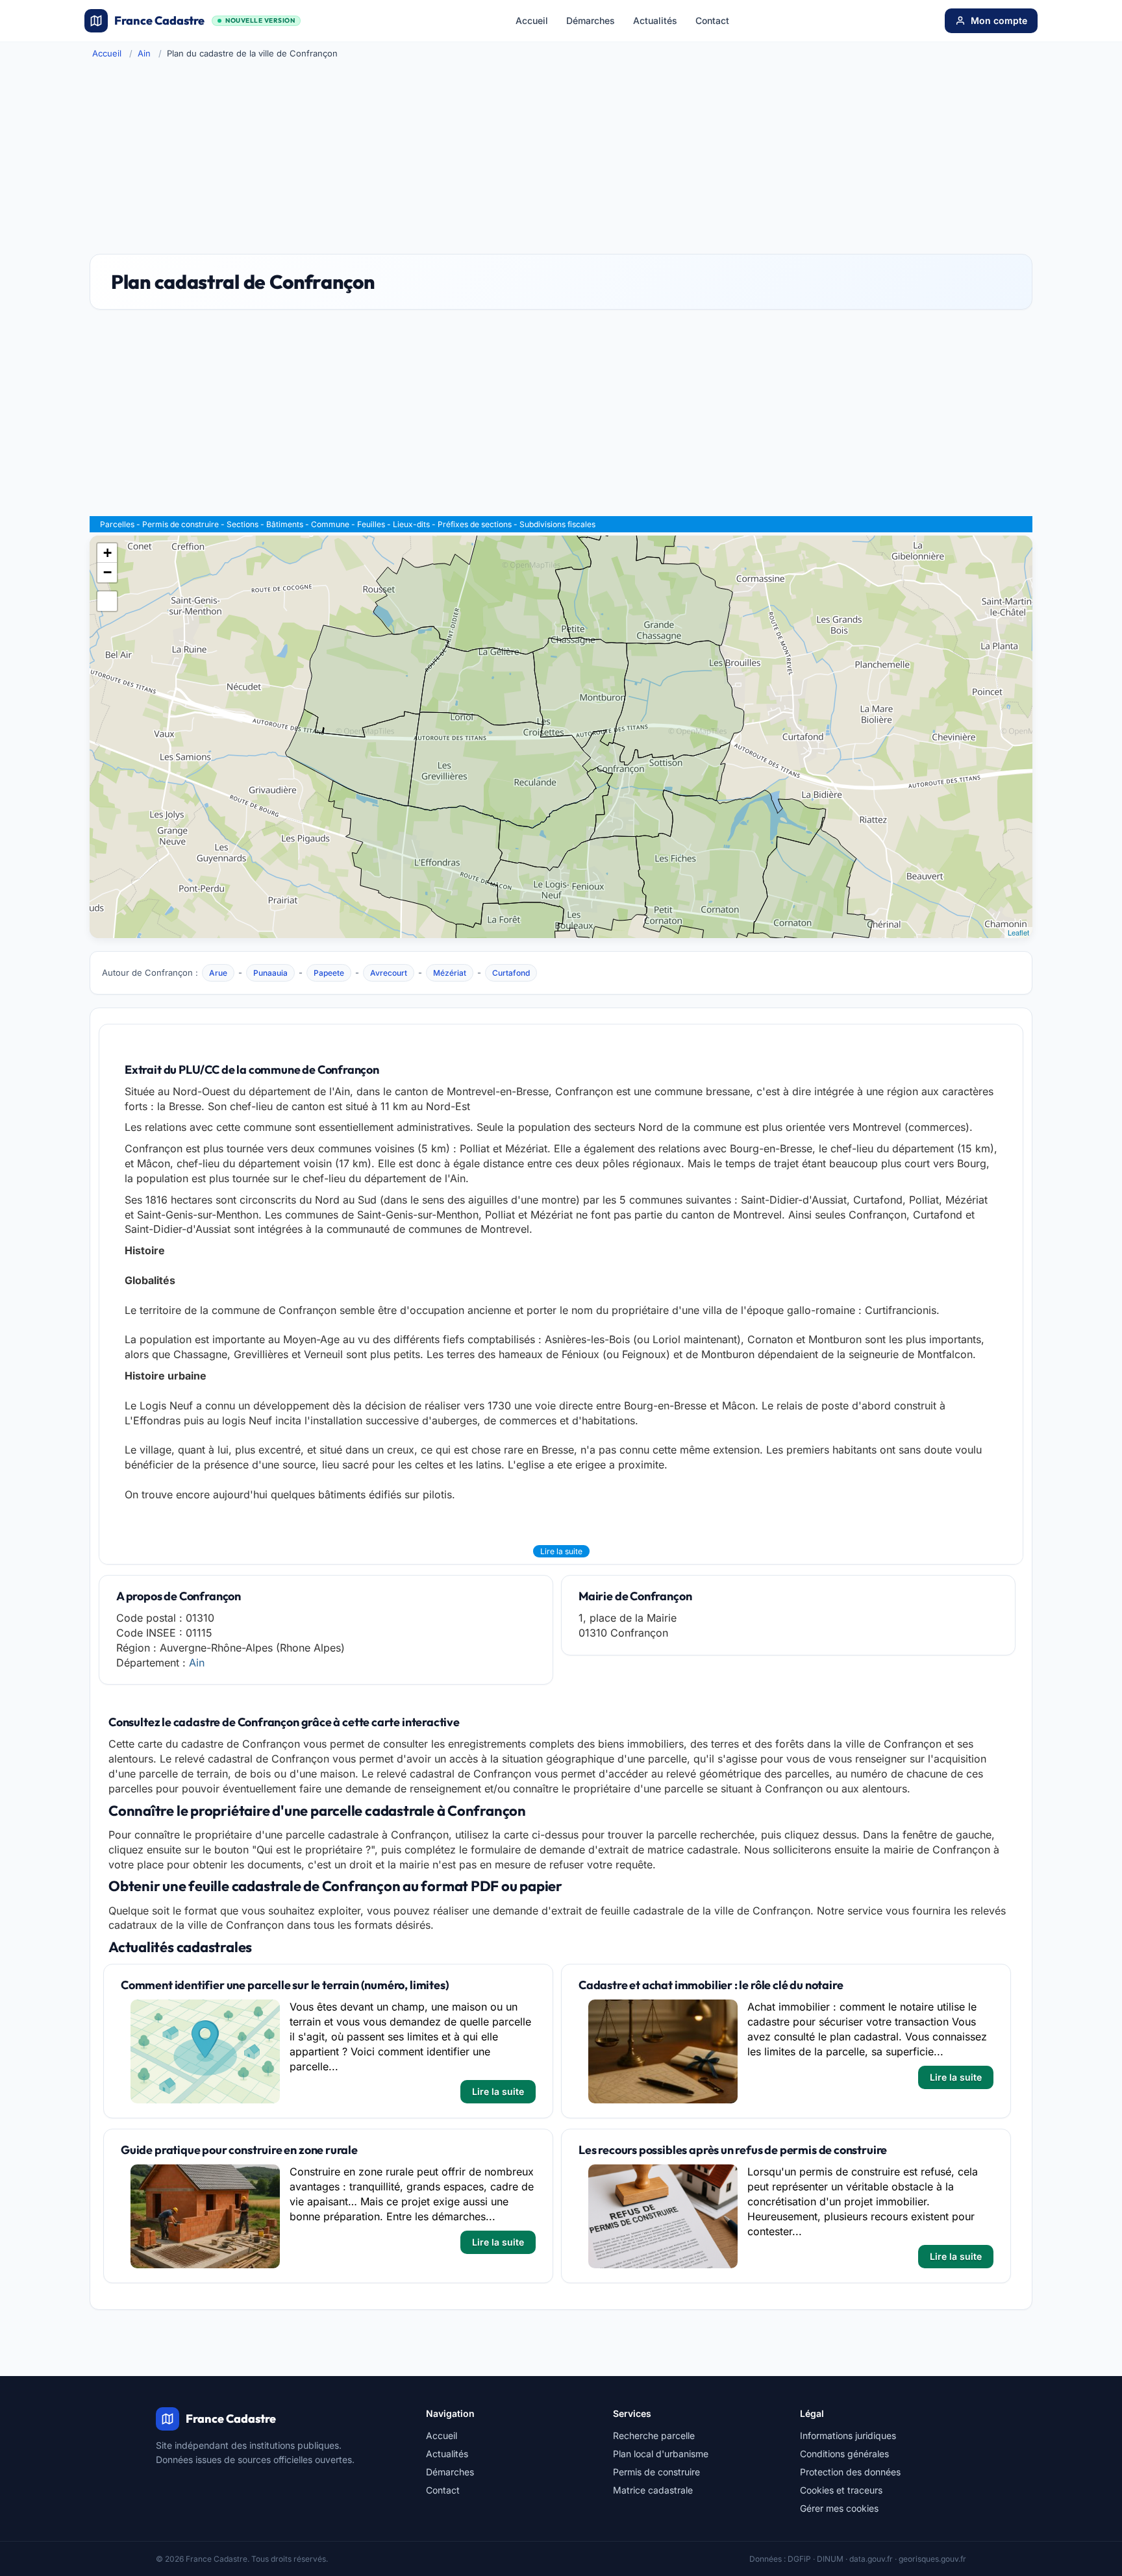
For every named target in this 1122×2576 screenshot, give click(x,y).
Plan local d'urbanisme (661, 2454)
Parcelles (117, 524)
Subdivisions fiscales (557, 524)
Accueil (532, 20)
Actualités (655, 20)
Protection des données (850, 2472)
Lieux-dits (411, 524)
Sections (243, 524)
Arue (218, 973)
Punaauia (270, 973)
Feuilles (371, 524)
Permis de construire (181, 524)
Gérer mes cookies (839, 2508)
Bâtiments (285, 524)
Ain (144, 53)
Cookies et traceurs (841, 2490)
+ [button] (107, 553)
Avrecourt (389, 973)
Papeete (329, 973)
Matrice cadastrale (653, 2490)
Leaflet (1018, 932)
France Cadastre (205, 20)
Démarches (591, 20)
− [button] (107, 572)
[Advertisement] (561, 156)
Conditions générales (844, 2454)
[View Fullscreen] (107, 601)
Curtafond (511, 973)
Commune (330, 524)
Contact (712, 20)
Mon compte (999, 20)
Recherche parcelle (654, 2435)
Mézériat (450, 973)
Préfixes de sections (475, 524)
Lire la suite (561, 1551)
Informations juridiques (848, 2435)
